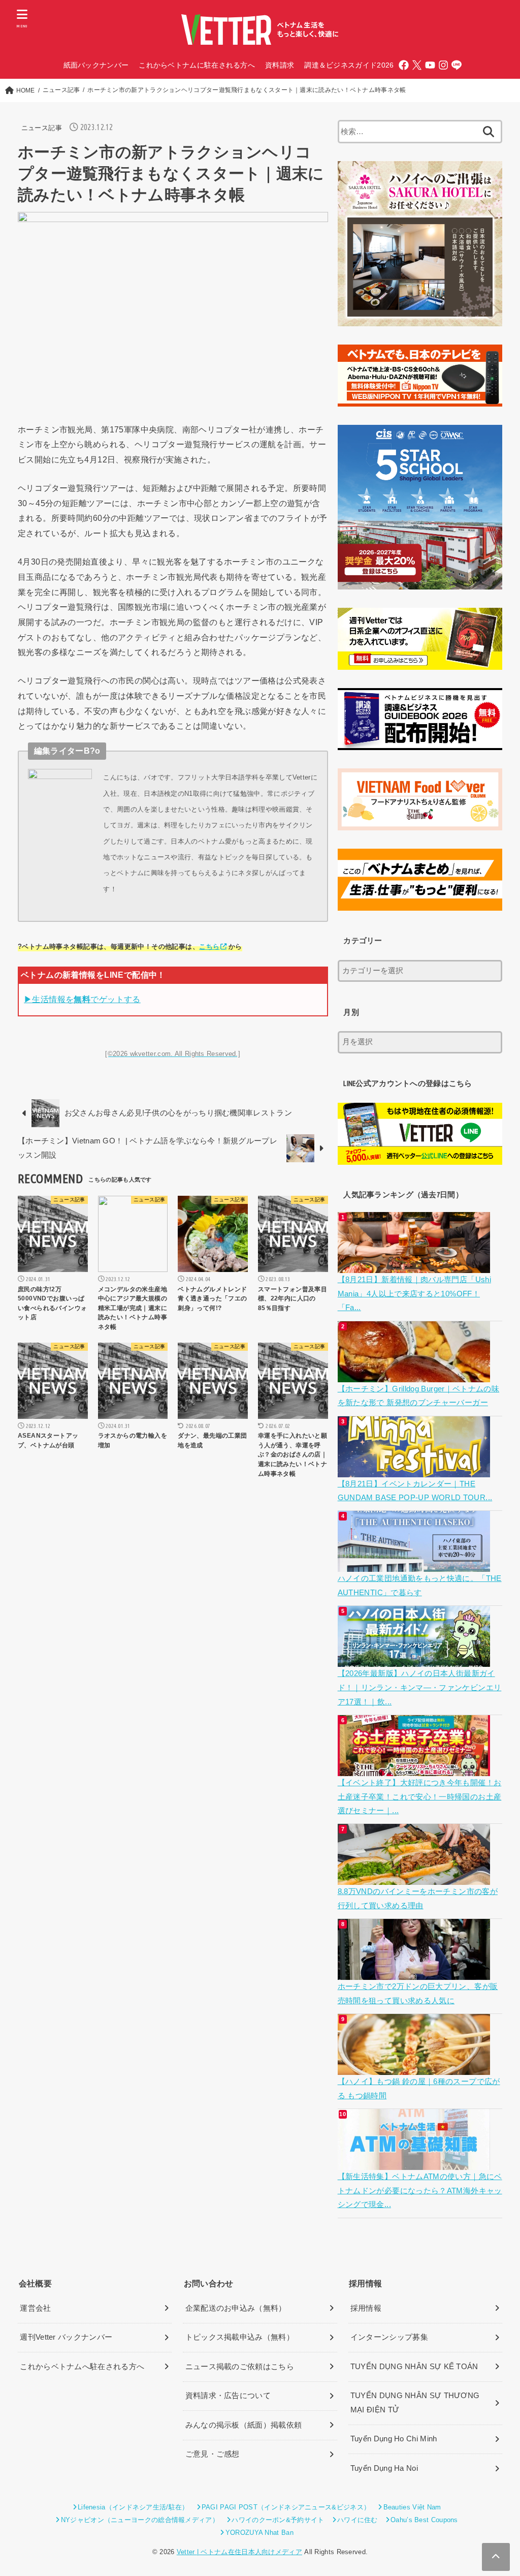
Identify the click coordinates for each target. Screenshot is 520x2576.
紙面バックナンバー (96, 65)
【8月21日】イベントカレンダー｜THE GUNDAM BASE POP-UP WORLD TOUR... (415, 1491)
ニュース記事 (42, 128)
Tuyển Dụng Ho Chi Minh (394, 2439)
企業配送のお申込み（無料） (236, 2308)
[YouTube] (430, 65)
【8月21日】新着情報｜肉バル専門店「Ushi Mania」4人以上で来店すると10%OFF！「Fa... (414, 1294)
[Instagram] (443, 65)
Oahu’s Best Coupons (424, 2520)
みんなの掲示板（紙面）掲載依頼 (244, 2425)
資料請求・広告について (228, 2396)
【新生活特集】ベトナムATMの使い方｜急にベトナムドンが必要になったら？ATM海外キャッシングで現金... (420, 2191)
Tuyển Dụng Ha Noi (384, 2468)
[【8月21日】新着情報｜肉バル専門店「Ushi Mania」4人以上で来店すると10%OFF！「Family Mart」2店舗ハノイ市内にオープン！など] (415, 1265)
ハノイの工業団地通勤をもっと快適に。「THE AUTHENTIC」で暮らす (420, 1586)
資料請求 (280, 65)
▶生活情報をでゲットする (82, 999)
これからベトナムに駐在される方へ (197, 65)
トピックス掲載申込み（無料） (240, 2337)
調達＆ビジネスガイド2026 (349, 65)
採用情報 (366, 2308)
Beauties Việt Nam (412, 2507)
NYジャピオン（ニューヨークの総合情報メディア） (140, 2520)
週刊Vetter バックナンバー (66, 2337)
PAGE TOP (498, 2491)
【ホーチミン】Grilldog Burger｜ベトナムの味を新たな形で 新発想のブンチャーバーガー (419, 1396)
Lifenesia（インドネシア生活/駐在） (133, 2507)
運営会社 (35, 2308)
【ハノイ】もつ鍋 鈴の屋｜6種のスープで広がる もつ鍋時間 (419, 2089)
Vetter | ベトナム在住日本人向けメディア (239, 2552)
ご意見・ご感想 (213, 2454)
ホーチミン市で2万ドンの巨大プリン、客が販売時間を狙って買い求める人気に (418, 1994)
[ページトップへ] (496, 2557)
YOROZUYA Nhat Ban (259, 2533)
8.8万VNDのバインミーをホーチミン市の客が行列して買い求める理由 (418, 1899)
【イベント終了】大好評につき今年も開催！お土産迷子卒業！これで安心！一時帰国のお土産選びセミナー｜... (420, 1797)
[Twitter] (417, 65)
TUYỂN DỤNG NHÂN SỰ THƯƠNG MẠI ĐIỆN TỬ (415, 2403)
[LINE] (457, 65)
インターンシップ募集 (389, 2337)
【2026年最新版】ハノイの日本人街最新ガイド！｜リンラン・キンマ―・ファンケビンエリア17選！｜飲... (420, 1687)
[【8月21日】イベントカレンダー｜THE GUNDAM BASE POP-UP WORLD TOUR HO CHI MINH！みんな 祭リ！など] (415, 1470)
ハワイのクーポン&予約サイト (278, 2520)
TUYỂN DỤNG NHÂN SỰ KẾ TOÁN (414, 2367)
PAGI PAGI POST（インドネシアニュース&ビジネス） (286, 2507)
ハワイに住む (357, 2520)
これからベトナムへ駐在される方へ (82, 2367)
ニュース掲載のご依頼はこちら (240, 2367)
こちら (209, 946)
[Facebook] (404, 65)
